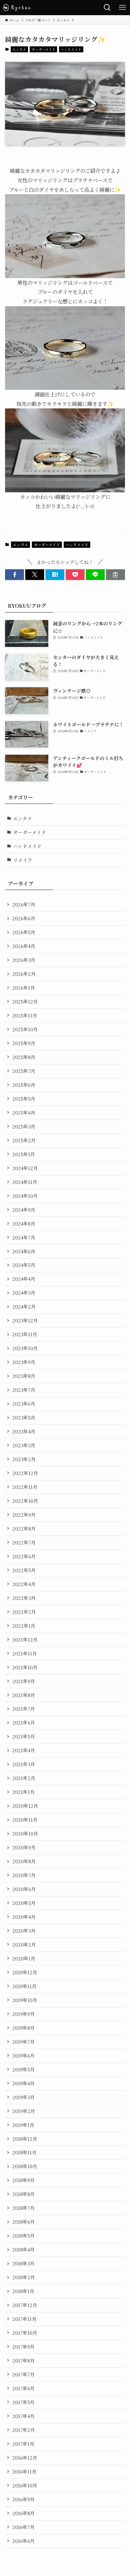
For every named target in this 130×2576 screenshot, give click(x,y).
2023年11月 (25, 1334)
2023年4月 (24, 1431)
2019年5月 (24, 2069)
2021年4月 (24, 1750)
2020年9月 (24, 1847)
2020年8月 (24, 1861)
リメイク (23, 860)
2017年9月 (24, 2347)
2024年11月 (25, 1182)
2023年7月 (24, 1390)
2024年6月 (24, 1251)
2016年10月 (25, 2485)
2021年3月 (24, 1764)
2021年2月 (24, 1778)
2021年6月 (24, 1722)
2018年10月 (25, 2166)
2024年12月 (25, 1168)
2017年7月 (24, 2374)
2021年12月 (25, 1639)
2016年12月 (25, 2458)
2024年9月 (24, 1210)
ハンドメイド (71, 49)
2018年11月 (24, 2152)
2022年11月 (25, 1487)
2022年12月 (25, 1473)
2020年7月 (24, 1875)
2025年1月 (24, 1154)
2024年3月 (24, 1293)
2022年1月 (24, 1626)
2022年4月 (24, 1584)
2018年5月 (24, 2236)
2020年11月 (25, 1820)
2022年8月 (24, 1528)
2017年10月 (25, 2333)
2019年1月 (23, 2125)
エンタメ (19, 49)
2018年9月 (24, 2180)
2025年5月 (24, 1099)
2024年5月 (24, 1265)
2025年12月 (25, 1001)
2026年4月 (24, 946)
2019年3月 (24, 2097)
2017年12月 (25, 2305)
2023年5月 (24, 1417)
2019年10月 (25, 2000)
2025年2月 (24, 1140)
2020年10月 (25, 1833)
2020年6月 (24, 1889)
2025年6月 (24, 1085)
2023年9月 (24, 1362)
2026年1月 (24, 988)
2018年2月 (24, 2277)
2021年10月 (25, 1667)
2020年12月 (25, 1806)
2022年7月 (24, 1542)
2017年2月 (24, 2430)
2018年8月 (24, 2194)
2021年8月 (24, 1695)
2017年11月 (24, 2319)
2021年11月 (25, 1653)
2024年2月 (24, 1306)
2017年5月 (24, 2402)
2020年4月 (24, 1917)
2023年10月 (25, 1348)
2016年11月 (24, 2471)
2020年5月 (24, 1903)
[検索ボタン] (107, 8)
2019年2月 (24, 2111)
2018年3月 (24, 2263)
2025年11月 (25, 1015)
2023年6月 (24, 1404)
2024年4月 (24, 1279)
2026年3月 (24, 960)
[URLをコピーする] (115, 575)
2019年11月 (24, 1986)
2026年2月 (24, 974)
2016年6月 (24, 2541)
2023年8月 (24, 1376)
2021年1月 (24, 1792)
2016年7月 (24, 2527)
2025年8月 (24, 1057)
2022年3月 (24, 1598)
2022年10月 (25, 1501)
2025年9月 (24, 1043)
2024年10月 (25, 1196)
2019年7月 (24, 2042)
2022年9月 (24, 1515)
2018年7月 (24, 2208)
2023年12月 (25, 1320)
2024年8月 (24, 1224)
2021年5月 (24, 1736)
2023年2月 (24, 1459)
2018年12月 (25, 2139)
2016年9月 (24, 2499)
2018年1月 (23, 2291)
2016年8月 (24, 2513)
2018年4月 (24, 2249)
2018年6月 (24, 2222)
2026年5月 (24, 932)
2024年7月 (24, 1237)
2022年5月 (24, 1570)
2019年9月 (24, 2014)
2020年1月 (24, 1958)
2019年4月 (24, 2083)
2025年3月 (24, 1126)
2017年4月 (24, 2416)
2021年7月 (24, 1709)
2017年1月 (23, 2444)
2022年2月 (24, 1612)
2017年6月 (24, 2388)
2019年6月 (24, 2055)
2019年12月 (25, 1972)
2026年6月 (24, 918)
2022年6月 (24, 1556)
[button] (15, 575)
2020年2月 (24, 1944)
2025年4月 (24, 1112)
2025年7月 (24, 1071)
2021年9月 (24, 1681)
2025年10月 (25, 1029)
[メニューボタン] (122, 8)
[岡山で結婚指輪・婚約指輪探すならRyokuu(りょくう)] (20, 8)
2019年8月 (24, 2028)
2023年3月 (24, 1445)
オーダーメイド (44, 49)
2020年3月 (24, 1931)
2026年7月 (24, 904)
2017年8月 (24, 2360)
